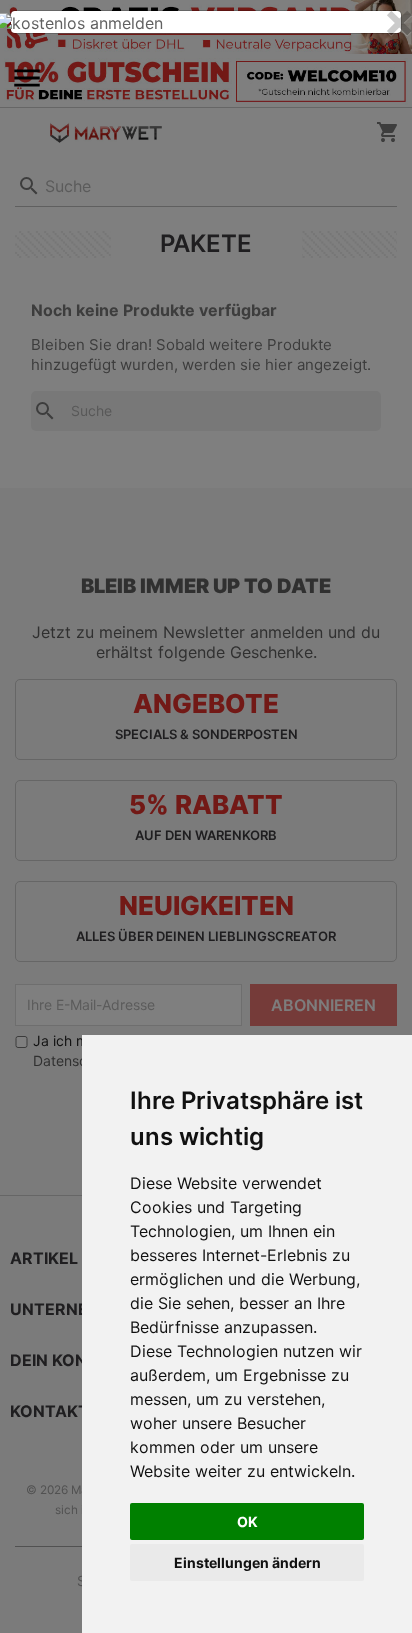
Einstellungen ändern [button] (247, 1562)
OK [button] (247, 1521)
